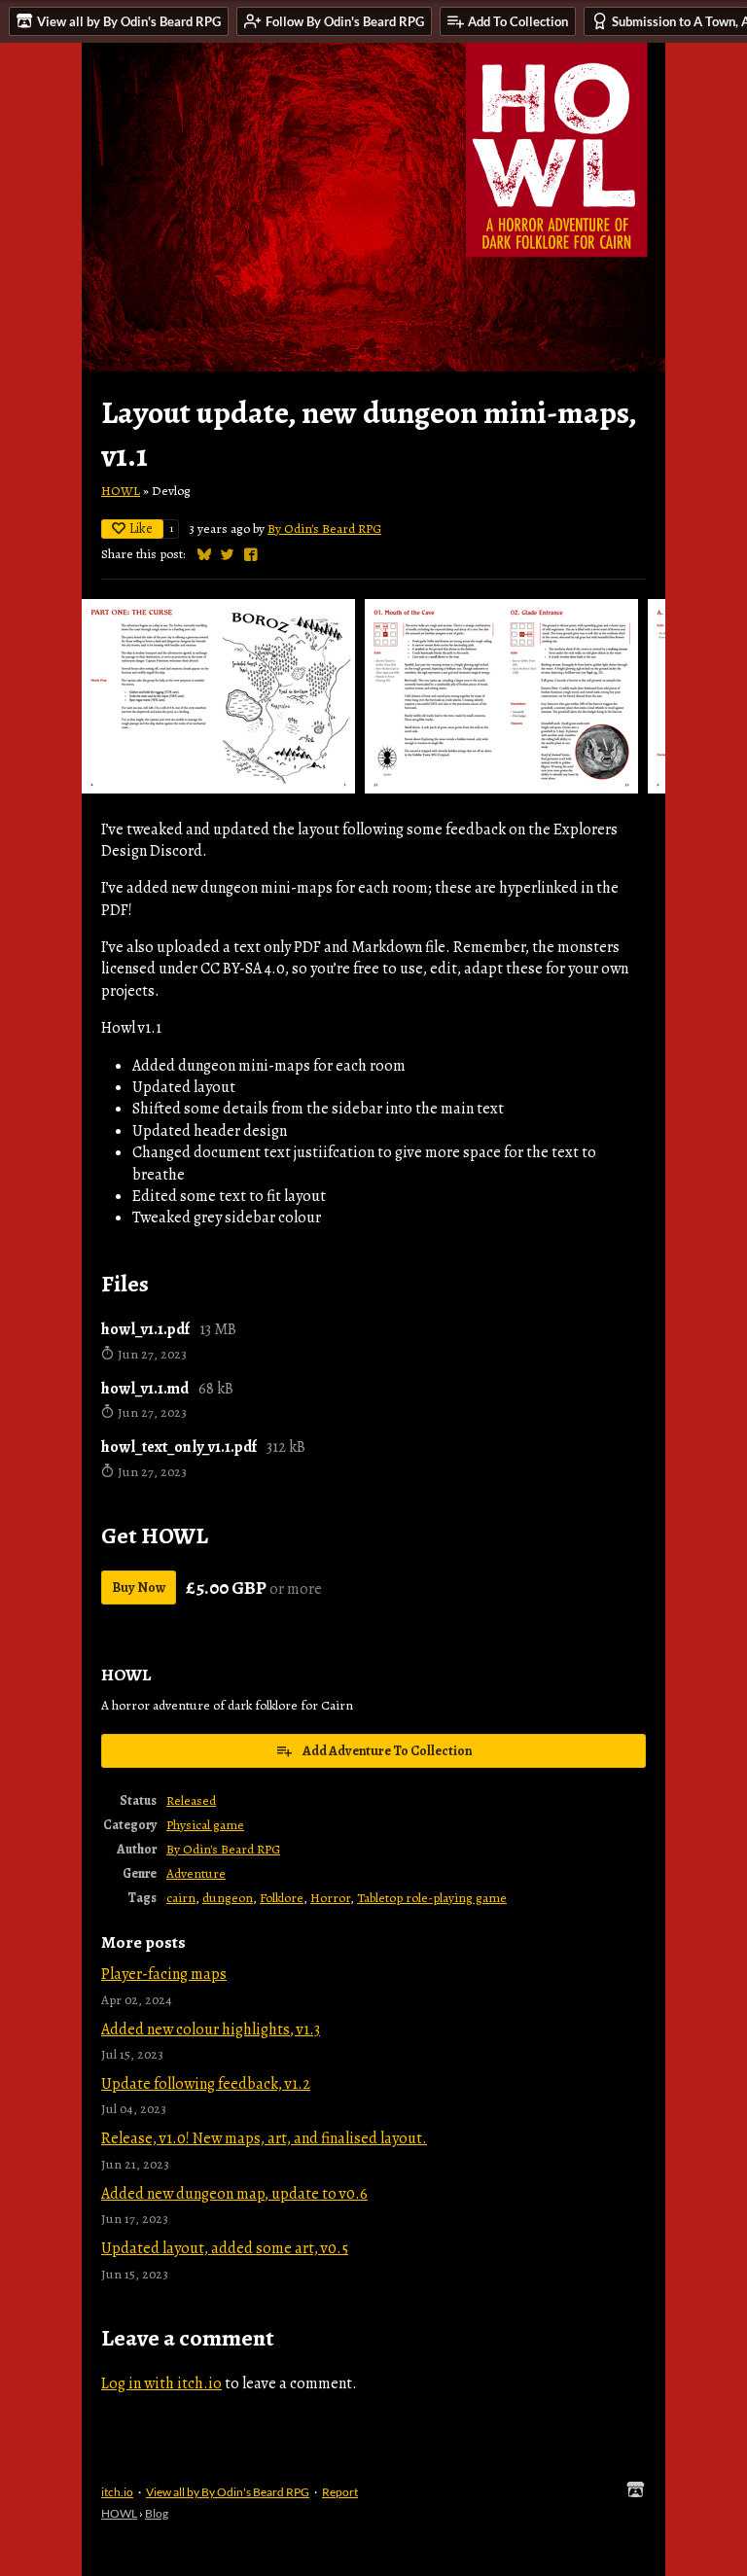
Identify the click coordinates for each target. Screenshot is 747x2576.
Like (141, 529)
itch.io (117, 2492)
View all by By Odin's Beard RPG (228, 2492)
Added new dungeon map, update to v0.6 (234, 2194)
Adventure (196, 1873)
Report (340, 2492)
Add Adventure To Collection (387, 1751)
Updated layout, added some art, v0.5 (225, 2248)
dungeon (228, 1898)
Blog (157, 2513)
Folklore (282, 1898)
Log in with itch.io (161, 2383)
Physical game (205, 1825)
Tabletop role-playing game (432, 1898)
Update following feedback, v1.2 (206, 2084)
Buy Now (139, 1588)
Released (191, 1800)
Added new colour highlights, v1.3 (211, 2029)
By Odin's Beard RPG (324, 529)
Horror (330, 1898)
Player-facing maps (164, 1974)
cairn (181, 1898)
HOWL (121, 491)
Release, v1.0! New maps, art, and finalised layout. (264, 2138)
